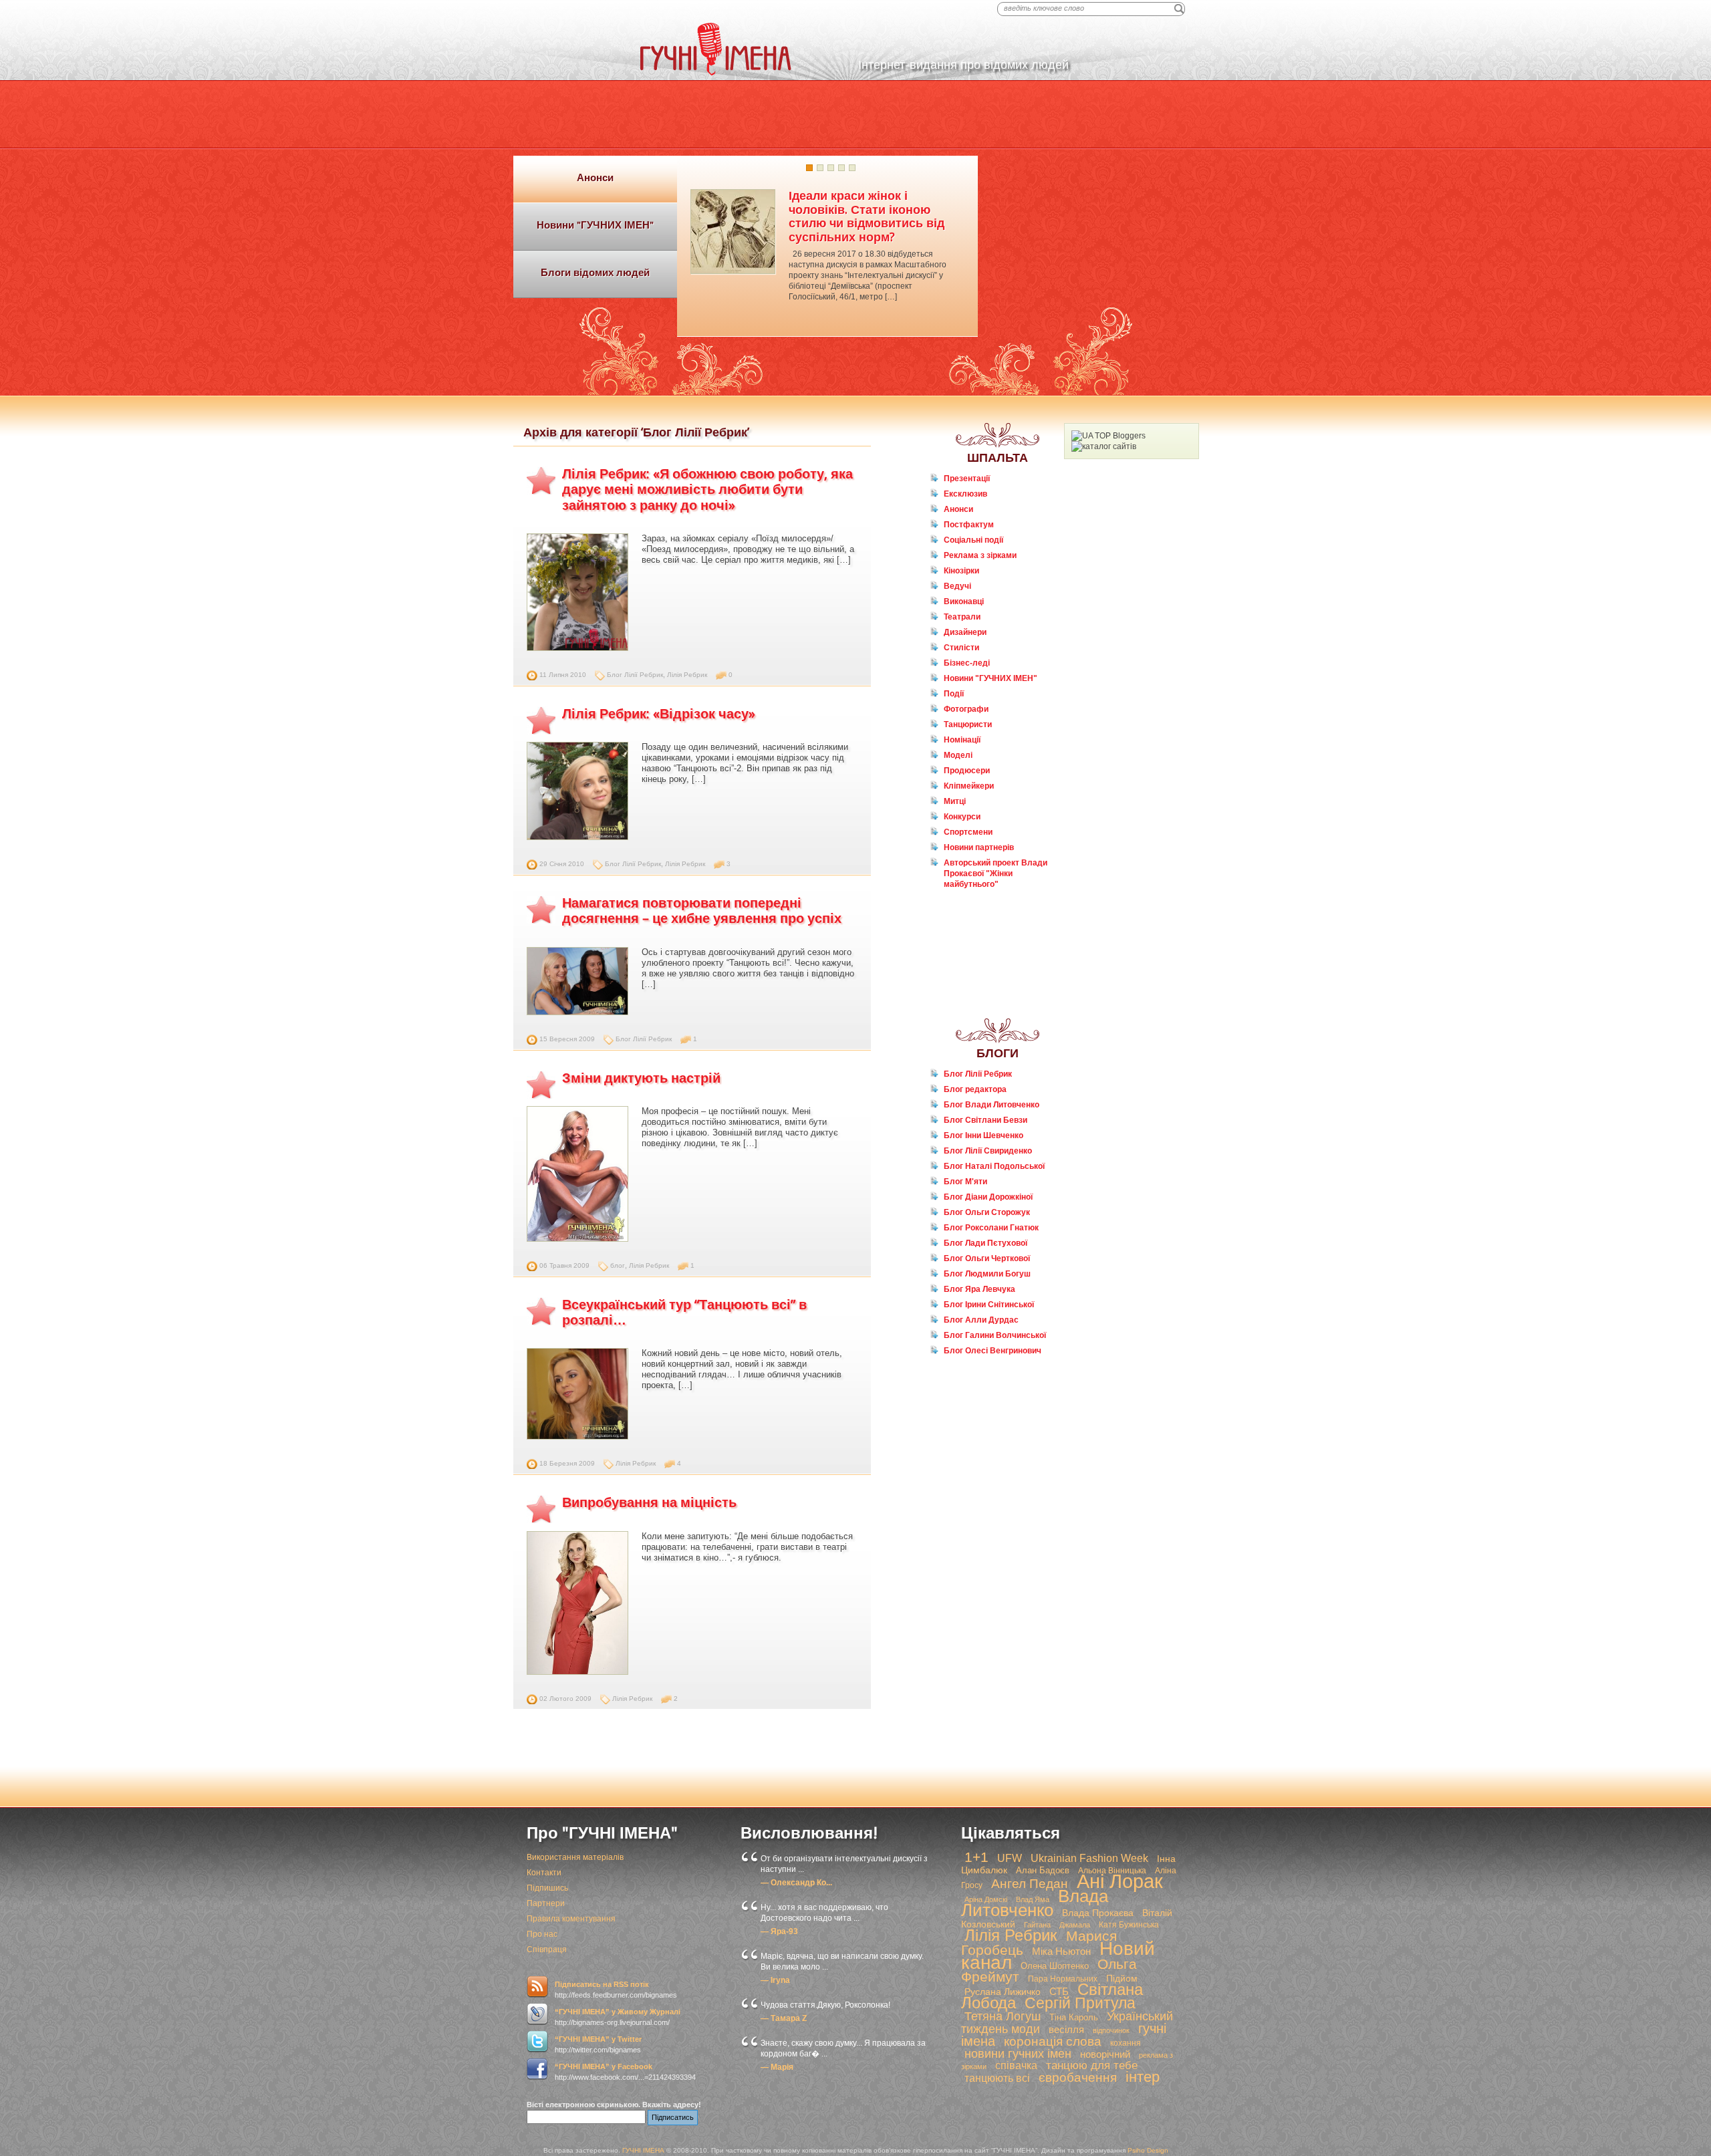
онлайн (966, 910)
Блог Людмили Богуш (987, 1274)
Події (954, 694)
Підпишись (547, 1888)
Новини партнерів (979, 847)
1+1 (976, 1857)
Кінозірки (961, 571)
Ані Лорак (1120, 1881)
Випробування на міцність (649, 1502)
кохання (1126, 2043)
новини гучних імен (1018, 2054)
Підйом (1122, 1978)
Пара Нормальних (1063, 1979)
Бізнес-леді (967, 663)
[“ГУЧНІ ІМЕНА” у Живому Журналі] (537, 2014)
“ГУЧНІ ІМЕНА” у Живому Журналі (618, 2012)
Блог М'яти (965, 1182)
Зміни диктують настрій (641, 1078)
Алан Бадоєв (1043, 1870)
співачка (1016, 2065)
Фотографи (966, 709)
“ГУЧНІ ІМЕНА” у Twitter (598, 2039)
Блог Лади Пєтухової (985, 1243)
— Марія (777, 2067)
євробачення (1078, 2077)
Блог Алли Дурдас (981, 1320)
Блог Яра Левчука (979, 1289)
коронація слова (1053, 2041)
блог (618, 1265)
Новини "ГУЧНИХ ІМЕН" (991, 678)
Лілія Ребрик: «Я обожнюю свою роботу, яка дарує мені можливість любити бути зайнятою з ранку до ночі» (707, 490)
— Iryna (775, 1980)
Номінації (962, 740)
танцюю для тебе (1092, 2065)
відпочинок (1111, 2030)
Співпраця (547, 1949)
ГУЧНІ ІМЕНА (643, 2150)
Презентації (967, 479)
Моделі (958, 755)
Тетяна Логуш (1003, 2016)
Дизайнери (965, 632)
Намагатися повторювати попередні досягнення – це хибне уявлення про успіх (702, 911)
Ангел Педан (1030, 1884)
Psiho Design (1148, 2150)
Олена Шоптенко (1055, 1966)
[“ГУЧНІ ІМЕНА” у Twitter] (537, 2042)
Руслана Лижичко (1003, 1992)
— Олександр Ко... (796, 1883)
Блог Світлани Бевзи (985, 1120)
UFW (1010, 1858)
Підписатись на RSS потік (602, 1984)
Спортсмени (968, 832)
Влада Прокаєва (1098, 1913)
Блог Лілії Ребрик (635, 675)
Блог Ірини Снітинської (989, 1305)
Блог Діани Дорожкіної (988, 1197)
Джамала (1075, 1925)
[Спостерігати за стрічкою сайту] (537, 1987)
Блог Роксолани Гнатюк (991, 1228)
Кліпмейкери (969, 786)
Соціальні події (973, 540)
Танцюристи (968, 724)
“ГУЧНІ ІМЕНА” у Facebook (604, 2066)
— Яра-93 (779, 1931)
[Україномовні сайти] (1104, 446)
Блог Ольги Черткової (987, 1258)
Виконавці (964, 601)
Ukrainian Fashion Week (1089, 1858)
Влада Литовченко (1035, 1903)
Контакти (544, 1873)
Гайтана (1037, 1925)
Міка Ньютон (1061, 1951)
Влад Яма (1033, 1899)
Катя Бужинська (1129, 1925)
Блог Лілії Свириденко (988, 1151)
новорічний (1105, 2054)
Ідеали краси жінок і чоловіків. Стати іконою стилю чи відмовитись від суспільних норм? (867, 216)
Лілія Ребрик (687, 675)
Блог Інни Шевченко (983, 1135)
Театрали (962, 617)
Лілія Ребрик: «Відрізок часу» (659, 714)
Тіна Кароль (1074, 2017)
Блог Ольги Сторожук (987, 1212)
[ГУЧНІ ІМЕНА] (716, 73)
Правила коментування (571, 1919)
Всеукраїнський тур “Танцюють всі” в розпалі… (684, 1312)
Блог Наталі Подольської (994, 1166)
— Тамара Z (784, 2018)
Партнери (546, 1903)
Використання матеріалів (575, 1857)
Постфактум (969, 525)
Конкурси (962, 817)
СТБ (1059, 1991)
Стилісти (961, 648)
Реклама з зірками (980, 555)
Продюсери (967, 771)
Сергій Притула (1080, 2003)
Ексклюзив (965, 494)
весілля (1066, 2029)
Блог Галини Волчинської (995, 1335)
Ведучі (957, 586)
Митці (955, 801)
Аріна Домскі (986, 1899)
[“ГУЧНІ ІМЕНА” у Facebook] (537, 2069)
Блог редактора (975, 1089)
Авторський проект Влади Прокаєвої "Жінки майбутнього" (996, 873)
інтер (1143, 2077)
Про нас (542, 1934)
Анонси (958, 509)
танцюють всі (997, 2078)
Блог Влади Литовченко (992, 1105)
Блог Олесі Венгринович (993, 1351)
